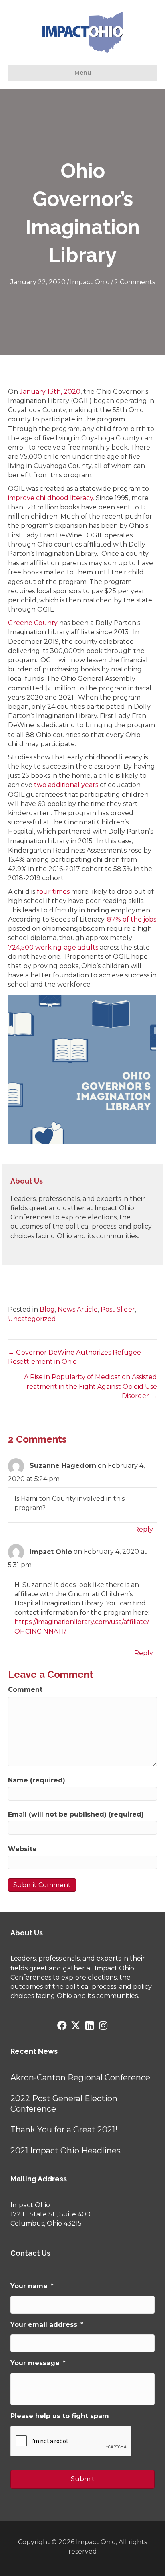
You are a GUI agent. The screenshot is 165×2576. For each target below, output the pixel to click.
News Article (78, 1309)
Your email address (47, 2325)
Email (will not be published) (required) (76, 1814)
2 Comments (135, 282)
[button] (62, 2025)
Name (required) (37, 1780)
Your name (32, 2286)
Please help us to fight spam (60, 2416)
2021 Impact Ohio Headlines (65, 2151)
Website (22, 1849)
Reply (144, 1529)
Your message (38, 2363)
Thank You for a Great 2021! (64, 2130)
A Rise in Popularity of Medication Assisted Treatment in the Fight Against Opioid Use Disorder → (90, 1386)
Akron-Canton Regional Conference (80, 2077)
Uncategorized (32, 1319)
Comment (25, 1690)
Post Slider (118, 1309)
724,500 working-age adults (53, 947)
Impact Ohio (90, 282)
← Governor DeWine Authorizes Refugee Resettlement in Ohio (74, 1357)
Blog (47, 1309)
